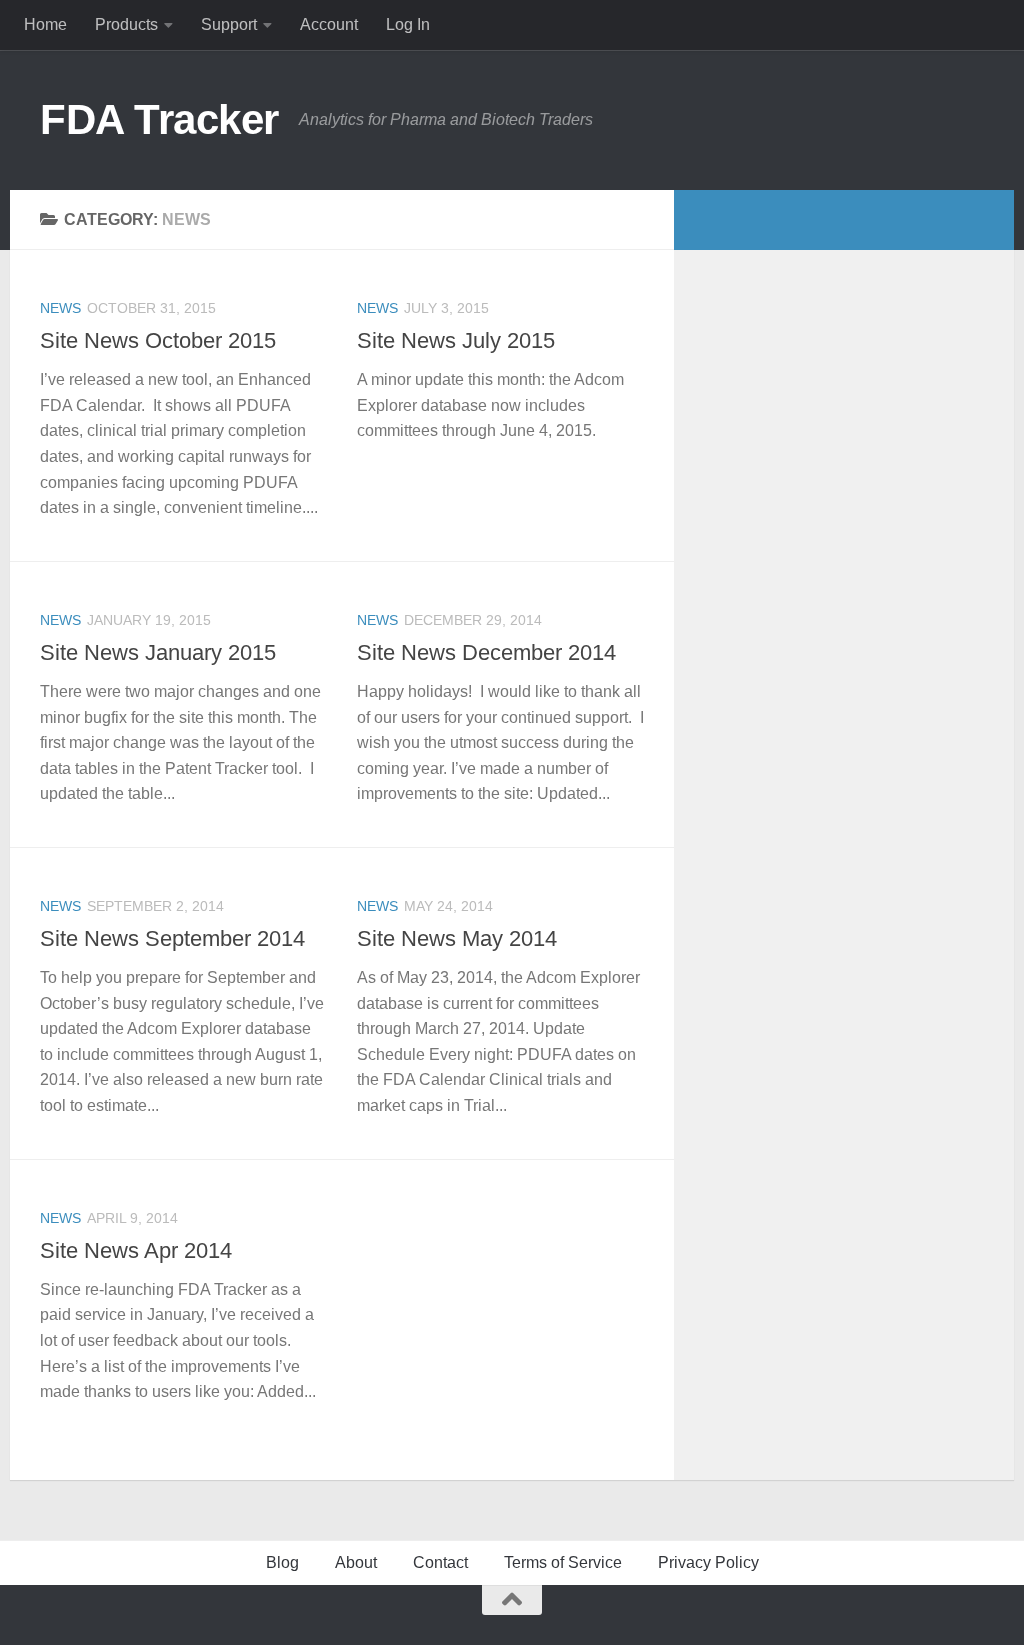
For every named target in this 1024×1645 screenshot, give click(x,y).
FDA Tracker (159, 119)
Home (45, 24)
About (356, 1562)
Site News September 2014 (172, 938)
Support (229, 24)
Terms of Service (563, 1562)
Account (329, 24)
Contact (440, 1562)
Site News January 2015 (158, 652)
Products (126, 24)
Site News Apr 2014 (136, 1250)
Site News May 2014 (457, 938)
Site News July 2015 (456, 340)
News (60, 308)
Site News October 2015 (158, 340)
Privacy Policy (708, 1562)
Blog (282, 1562)
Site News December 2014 (486, 652)
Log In (408, 24)
